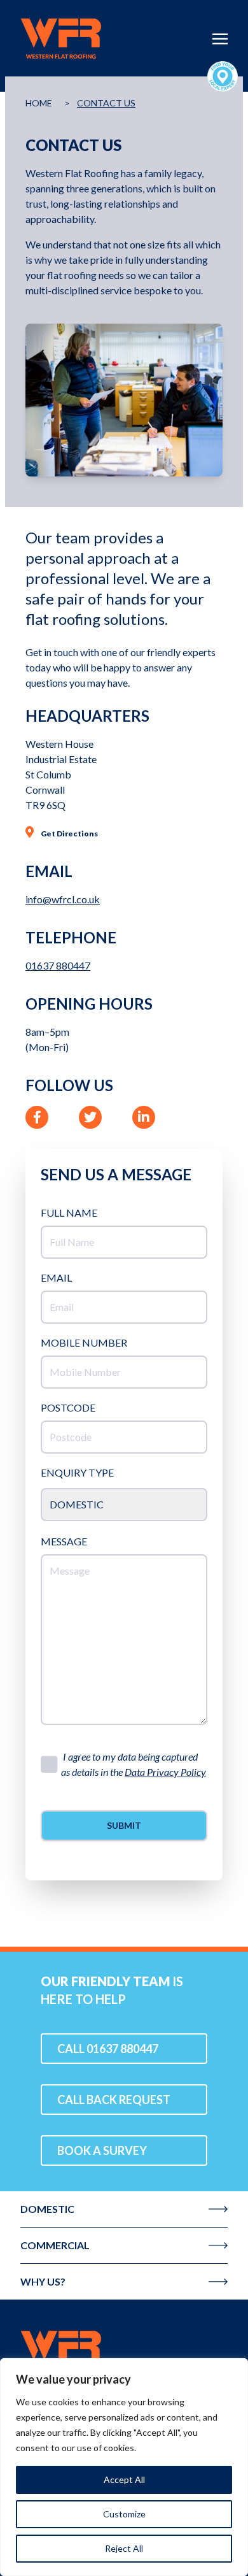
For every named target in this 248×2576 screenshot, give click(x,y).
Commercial (55, 2245)
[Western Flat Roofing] (124, 2351)
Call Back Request (114, 2100)
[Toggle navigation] (220, 37)
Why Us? (43, 2281)
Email (56, 1277)
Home (39, 103)
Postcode (68, 1407)
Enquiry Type (77, 1472)
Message (64, 1541)
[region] (124, 2467)
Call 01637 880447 (108, 2049)
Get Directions (69, 834)
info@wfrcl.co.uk (63, 899)
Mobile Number (84, 1342)
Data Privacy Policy (165, 1772)
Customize (124, 2514)
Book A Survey (102, 2150)
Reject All (124, 2548)
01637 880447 (58, 965)
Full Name (69, 1213)
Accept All (124, 2479)
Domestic (47, 2209)
